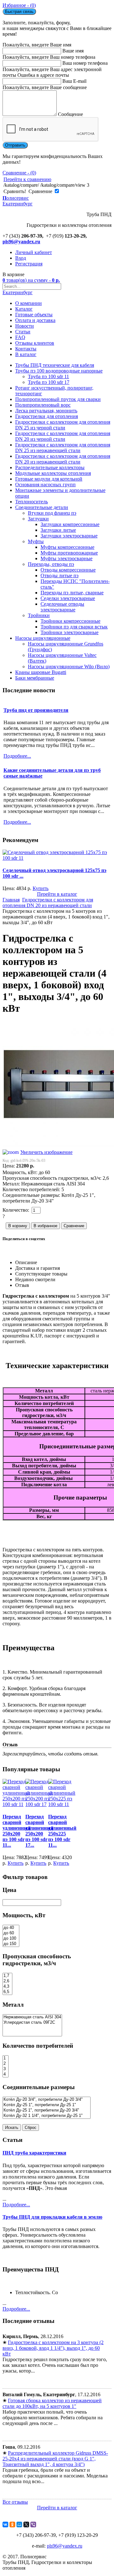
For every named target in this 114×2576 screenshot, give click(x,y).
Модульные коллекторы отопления (53, 473)
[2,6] (7, 1981)
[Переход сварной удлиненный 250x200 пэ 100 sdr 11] (16, 1804)
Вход (21, 258)
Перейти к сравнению (27, 179)
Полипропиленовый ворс (43, 405)
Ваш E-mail (74, 81)
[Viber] (33, 2524)
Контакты (26, 349)
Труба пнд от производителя (36, 710)
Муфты (36, 541)
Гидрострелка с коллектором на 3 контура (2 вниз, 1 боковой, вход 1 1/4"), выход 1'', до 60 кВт (53, 2348)
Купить (41, 888)
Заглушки (38, 519)
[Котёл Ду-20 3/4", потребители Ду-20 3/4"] (47, 2100)
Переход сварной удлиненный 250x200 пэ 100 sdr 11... (17, 1831)
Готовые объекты (34, 315)
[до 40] (11, 1928)
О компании (28, 303)
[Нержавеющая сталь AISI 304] (32, 2017)
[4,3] (7, 1987)
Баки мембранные (35, 678)
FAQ (20, 337)
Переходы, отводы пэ (51, 564)
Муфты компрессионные (67, 547)
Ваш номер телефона (85, 63)
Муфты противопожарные (69, 553)
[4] (6, 2074)
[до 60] (11, 1933)
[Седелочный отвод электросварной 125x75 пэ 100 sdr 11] (57, 858)
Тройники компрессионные (70, 621)
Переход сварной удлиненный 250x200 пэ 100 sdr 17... (39, 1831)
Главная (11, 900)
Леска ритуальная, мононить (46, 411)
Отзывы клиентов (35, 343)
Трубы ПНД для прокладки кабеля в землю (52, 2217)
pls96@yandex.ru (21, 242)
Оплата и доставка (35, 320)
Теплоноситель (32, 502)
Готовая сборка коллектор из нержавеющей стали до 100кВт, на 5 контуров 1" (52, 2403)
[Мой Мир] (19, 2524)
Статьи (23, 332)
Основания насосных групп (45, 485)
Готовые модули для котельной (49, 479)
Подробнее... (16, 2205)
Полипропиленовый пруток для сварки (58, 399)
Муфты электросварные (66, 558)
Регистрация (29, 264)
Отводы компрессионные (68, 570)
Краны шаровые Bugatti (41, 672)
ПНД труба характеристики (34, 2153)
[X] (26, 2524)
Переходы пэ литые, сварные (72, 593)
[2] (6, 2064)
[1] (6, 2058)
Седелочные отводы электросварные (62, 607)
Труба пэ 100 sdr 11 (48, 376)
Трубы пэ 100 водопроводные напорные (59, 371)
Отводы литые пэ (60, 576)
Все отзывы (15, 2502)
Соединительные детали (42, 507)
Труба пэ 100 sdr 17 (49, 382)
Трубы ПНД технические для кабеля (55, 365)
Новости (25, 326)
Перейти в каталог (57, 894)
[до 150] (11, 1944)
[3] (6, 2069)
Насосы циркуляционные (43, 638)
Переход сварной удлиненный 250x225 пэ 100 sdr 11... (62, 1831)
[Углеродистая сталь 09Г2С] (32, 2023)
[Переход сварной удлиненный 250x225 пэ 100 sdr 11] (62, 1804)
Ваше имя (73, 51)
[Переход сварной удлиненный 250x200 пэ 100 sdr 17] (39, 1804)
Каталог (24, 309)
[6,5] (7, 1992)
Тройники (39, 615)
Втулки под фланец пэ (52, 513)
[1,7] (7, 1976)
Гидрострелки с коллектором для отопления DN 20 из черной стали (63, 436)
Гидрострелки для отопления (47, 416)
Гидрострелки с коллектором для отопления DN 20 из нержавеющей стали (63, 459)
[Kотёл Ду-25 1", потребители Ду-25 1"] (47, 2105)
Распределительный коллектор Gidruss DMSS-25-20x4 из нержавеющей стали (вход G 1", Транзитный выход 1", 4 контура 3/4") (55, 2459)
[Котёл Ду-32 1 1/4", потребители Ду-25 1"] (47, 2116)
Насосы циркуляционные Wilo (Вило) (69, 667)
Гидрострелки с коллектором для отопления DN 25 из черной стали (63, 425)
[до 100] (11, 1939)
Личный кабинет (34, 252)
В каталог (26, 354)
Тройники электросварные (70, 632)
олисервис (18, 201)
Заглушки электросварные (69, 536)
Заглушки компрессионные (70, 524)
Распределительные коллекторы (50, 467)
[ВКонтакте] (5, 2524)
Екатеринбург (18, 292)
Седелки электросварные (68, 598)
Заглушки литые (58, 530)
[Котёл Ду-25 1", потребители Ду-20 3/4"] (47, 2110)
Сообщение (70, 114)
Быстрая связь (19, 12)
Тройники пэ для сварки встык (74, 627)
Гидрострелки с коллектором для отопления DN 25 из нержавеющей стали (63, 448)
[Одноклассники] (12, 2524)
